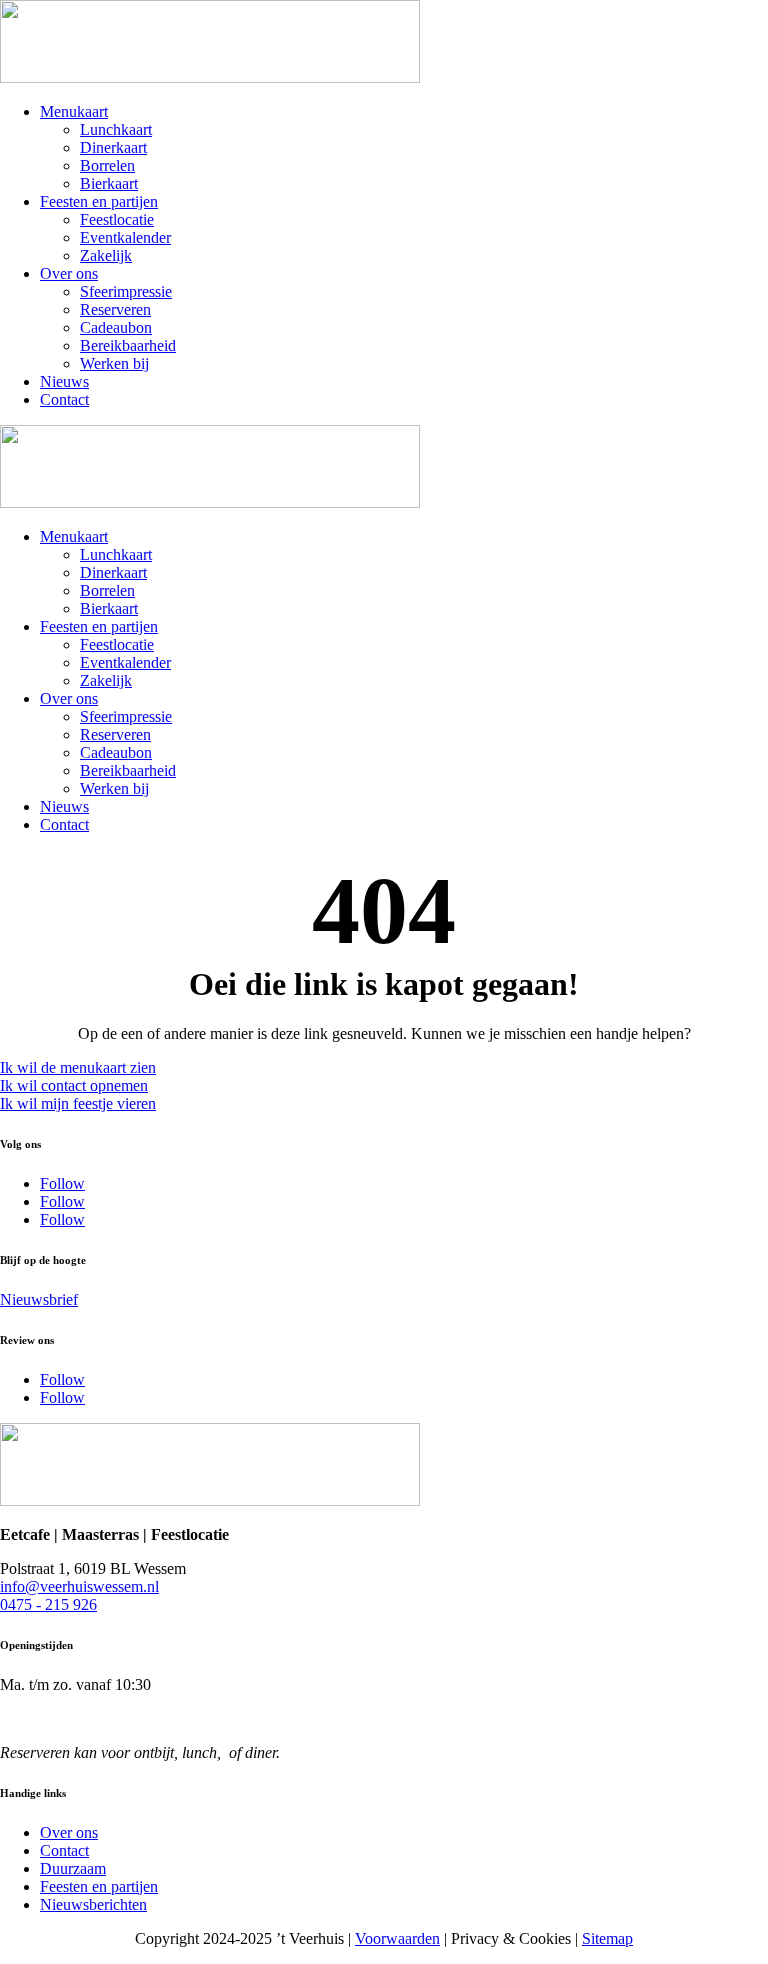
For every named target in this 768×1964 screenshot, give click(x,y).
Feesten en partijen (99, 201)
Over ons (69, 273)
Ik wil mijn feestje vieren (78, 1103)
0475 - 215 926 (48, 1604)
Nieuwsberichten (93, 1904)
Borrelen (107, 165)
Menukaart (74, 111)
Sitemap (607, 1938)
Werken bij (114, 363)
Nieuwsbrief (39, 1299)
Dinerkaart (113, 147)
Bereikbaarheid (128, 345)
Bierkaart (109, 183)
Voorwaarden (397, 1938)
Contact (64, 399)
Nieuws (64, 381)
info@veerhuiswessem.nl (79, 1586)
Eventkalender (125, 237)
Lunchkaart (116, 129)
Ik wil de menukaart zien (78, 1067)
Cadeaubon (116, 327)
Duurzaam (73, 1868)
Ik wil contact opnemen (74, 1085)
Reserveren (115, 309)
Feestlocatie (117, 219)
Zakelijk (106, 255)
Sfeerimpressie (126, 291)
